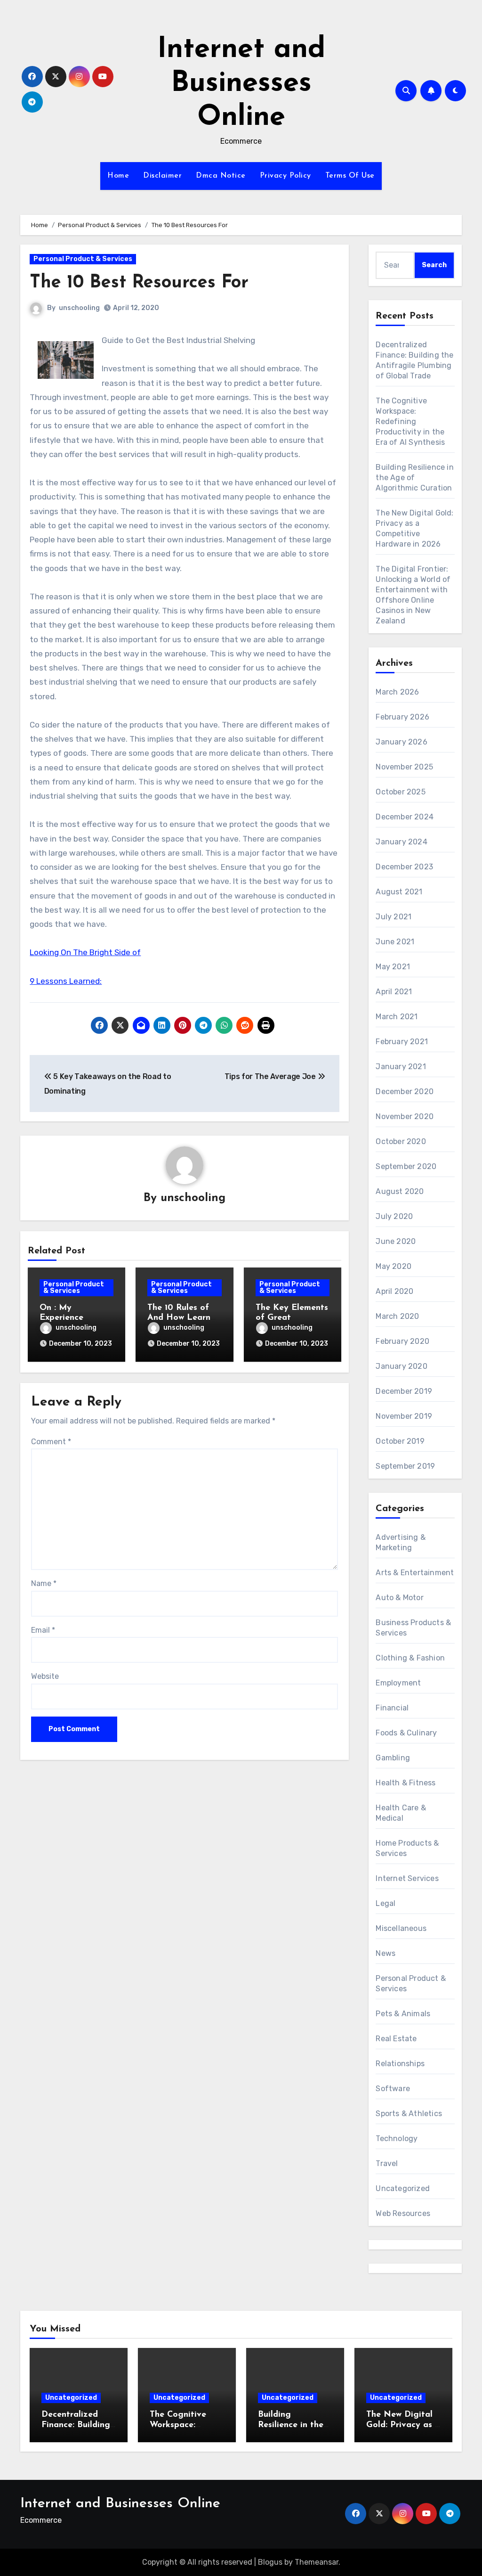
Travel (387, 2163)
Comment (51, 1442)
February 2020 (402, 1341)
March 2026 (397, 692)
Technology (397, 2138)
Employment (398, 1683)
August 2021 (399, 892)
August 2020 (400, 1191)
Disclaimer (162, 176)
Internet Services (407, 1878)
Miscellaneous (401, 1928)
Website (45, 1676)
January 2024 (401, 842)
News (386, 1953)
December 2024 (405, 817)
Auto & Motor (399, 1598)
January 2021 (401, 1067)
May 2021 (393, 967)
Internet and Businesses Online (241, 84)
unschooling (79, 308)
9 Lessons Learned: (66, 981)
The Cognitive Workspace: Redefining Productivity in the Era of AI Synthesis (410, 421)
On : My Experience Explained (61, 1318)
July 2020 (394, 1216)
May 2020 (394, 1266)
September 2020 (406, 1166)
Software (393, 2089)
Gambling (393, 1758)
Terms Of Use (350, 176)
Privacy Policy (285, 176)
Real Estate (396, 2039)
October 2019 (400, 1441)
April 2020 (394, 1291)
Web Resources (403, 2213)
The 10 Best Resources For (139, 283)
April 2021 (394, 992)
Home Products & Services (407, 1848)
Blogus (270, 2562)
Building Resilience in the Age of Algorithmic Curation (414, 478)
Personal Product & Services (83, 259)
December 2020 (405, 1092)
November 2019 (404, 1416)
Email (43, 1630)
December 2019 (404, 1391)
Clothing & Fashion (410, 1658)
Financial (392, 1708)
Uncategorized (403, 2188)
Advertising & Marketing (401, 1542)
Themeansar (317, 2562)
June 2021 (395, 942)
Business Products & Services (413, 1628)
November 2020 (405, 1116)
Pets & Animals (403, 2014)
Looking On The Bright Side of (85, 952)
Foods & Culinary (406, 1733)
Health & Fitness (406, 1783)
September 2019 (405, 1466)
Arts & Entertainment (415, 1573)
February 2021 (402, 1042)
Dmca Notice (221, 176)
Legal (386, 1903)
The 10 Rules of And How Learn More (179, 1318)
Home (118, 176)
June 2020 (396, 1241)
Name (44, 1583)
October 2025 (400, 792)
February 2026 (402, 717)
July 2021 (394, 917)
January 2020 (401, 1366)
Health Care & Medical (401, 1813)
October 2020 (401, 1141)
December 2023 (404, 867)
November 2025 (404, 767)
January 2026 (401, 742)
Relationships (400, 2064)
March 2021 (397, 1017)
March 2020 (397, 1316)
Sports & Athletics (409, 2114)
